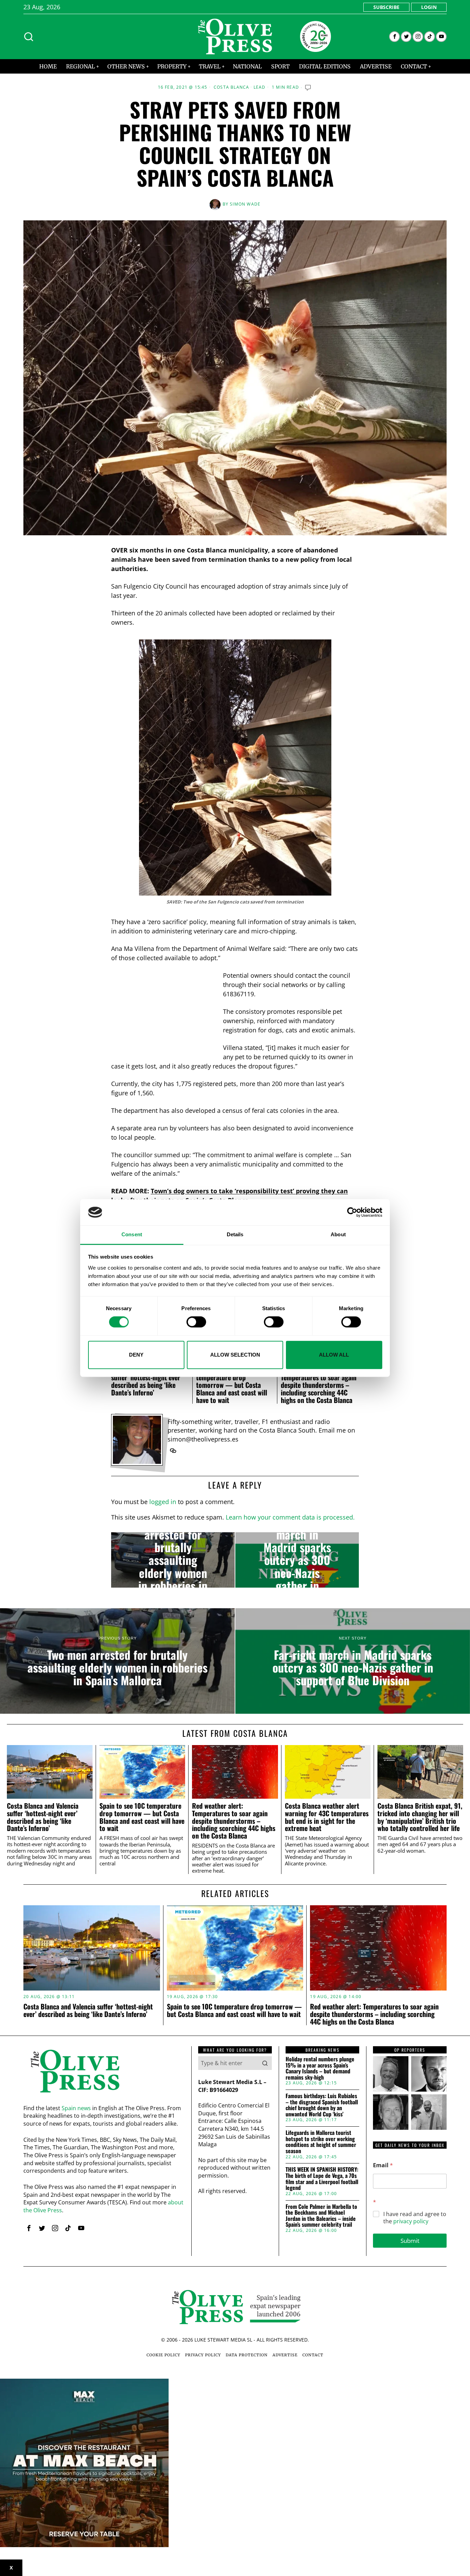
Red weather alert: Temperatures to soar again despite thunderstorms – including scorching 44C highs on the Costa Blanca (319, 1385)
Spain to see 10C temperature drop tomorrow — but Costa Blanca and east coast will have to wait (232, 1385)
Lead (260, 87)
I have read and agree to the (415, 2218)
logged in (163, 1502)
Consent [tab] (132, 1235)
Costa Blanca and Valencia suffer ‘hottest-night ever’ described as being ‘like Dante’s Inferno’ (147, 1381)
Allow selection (235, 1355)
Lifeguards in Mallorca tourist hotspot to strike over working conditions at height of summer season (321, 2142)
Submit (410, 2241)
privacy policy (411, 2221)
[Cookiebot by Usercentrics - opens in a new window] (352, 1212)
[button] (265, 2063)
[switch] (196, 1322)
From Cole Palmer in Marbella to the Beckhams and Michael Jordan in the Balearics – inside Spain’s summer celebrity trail (321, 2216)
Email (383, 2165)
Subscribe (386, 7)
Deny (136, 1355)
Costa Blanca (231, 87)
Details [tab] (235, 1235)
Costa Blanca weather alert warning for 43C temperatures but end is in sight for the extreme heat (327, 1817)
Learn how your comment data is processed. (290, 1517)
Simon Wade (245, 204)
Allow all (334, 1355)
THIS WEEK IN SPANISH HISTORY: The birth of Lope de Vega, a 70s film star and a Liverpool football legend (322, 2179)
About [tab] (338, 1235)
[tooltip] (394, 37)
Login (429, 7)
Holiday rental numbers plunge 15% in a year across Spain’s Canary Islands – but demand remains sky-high (320, 2068)
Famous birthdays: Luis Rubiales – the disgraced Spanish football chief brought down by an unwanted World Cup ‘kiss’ (322, 2105)
